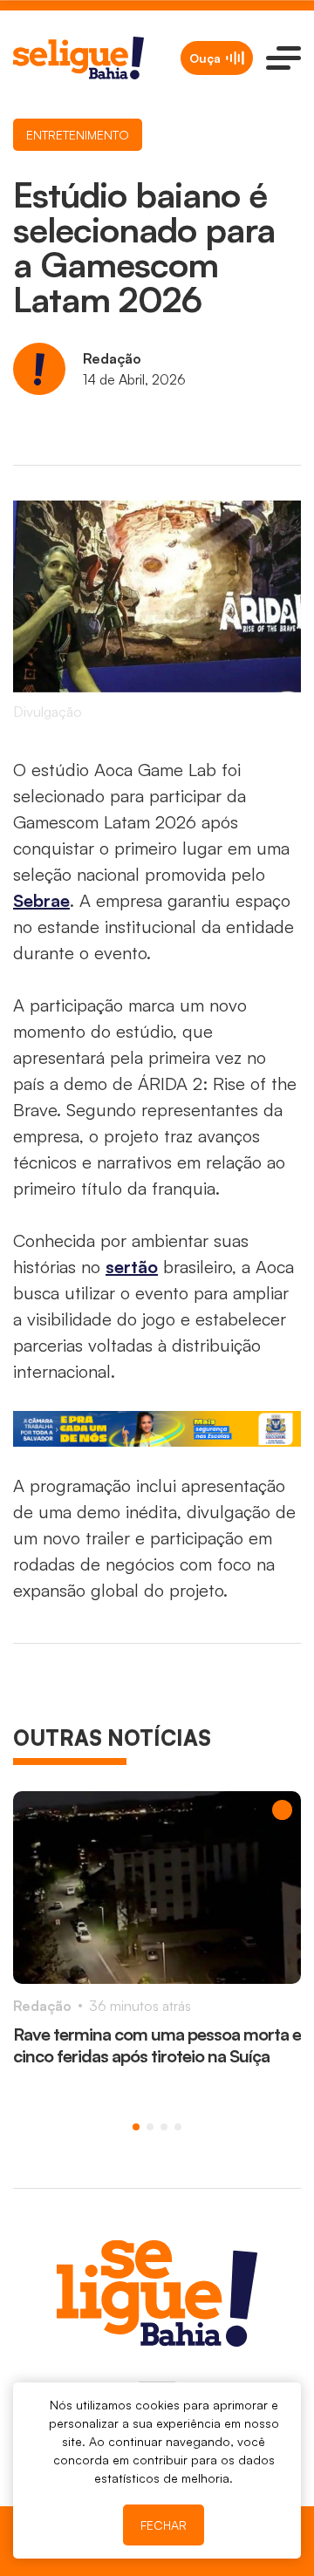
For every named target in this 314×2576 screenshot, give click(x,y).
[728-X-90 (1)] (157, 1429)
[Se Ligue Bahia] (78, 58)
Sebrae (41, 900)
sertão (132, 1267)
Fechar (164, 2525)
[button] (136, 2127)
